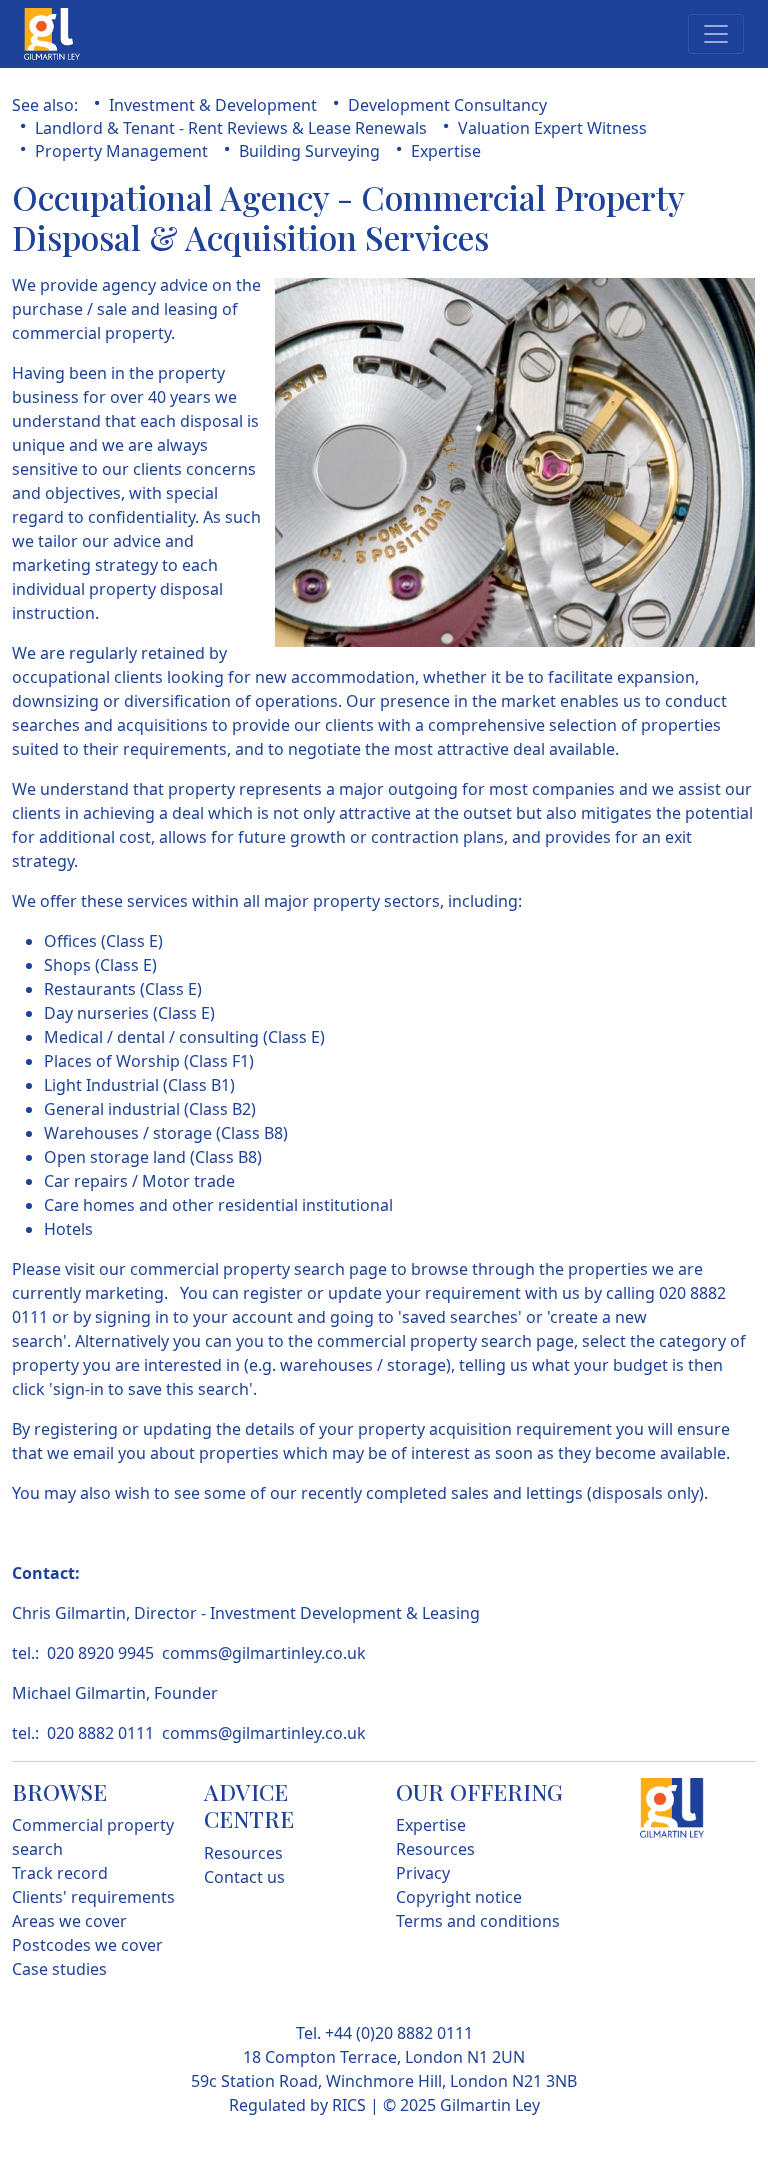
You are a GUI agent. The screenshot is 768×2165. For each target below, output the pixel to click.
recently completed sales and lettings (444, 1493)
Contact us (244, 1877)
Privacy (423, 1873)
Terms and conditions (478, 1921)
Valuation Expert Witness (552, 128)
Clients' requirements (93, 1897)
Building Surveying (309, 151)
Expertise (446, 151)
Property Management (121, 151)
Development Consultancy (447, 105)
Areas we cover (69, 1921)
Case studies (59, 1969)
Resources (243, 1853)
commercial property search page (256, 1269)
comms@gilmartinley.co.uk (264, 1653)
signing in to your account (196, 1317)
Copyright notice (459, 1897)
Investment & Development (213, 105)
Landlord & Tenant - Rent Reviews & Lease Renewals (231, 128)
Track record (60, 1873)
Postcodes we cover (87, 1945)
